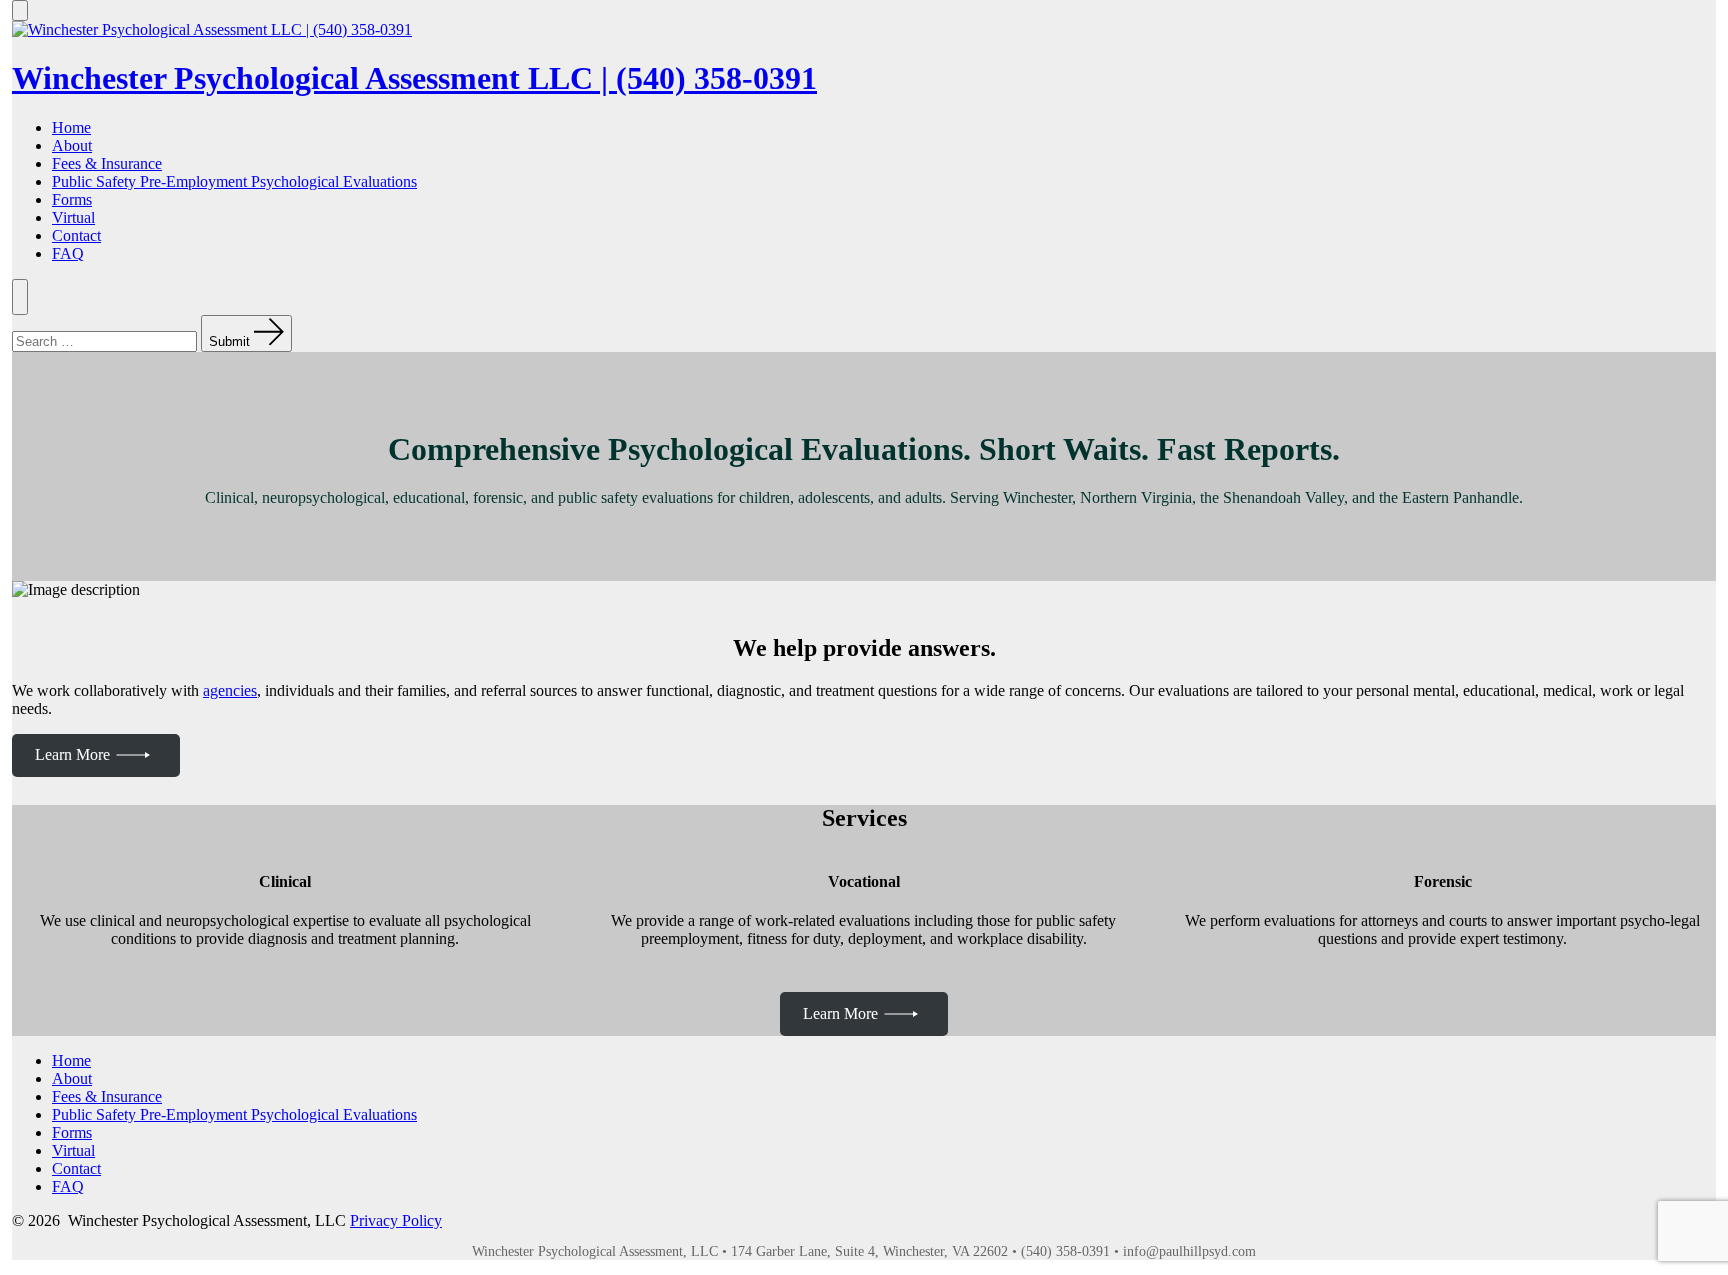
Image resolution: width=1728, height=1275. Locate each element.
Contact (76, 235)
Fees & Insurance (107, 163)
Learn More (72, 754)
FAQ (68, 253)
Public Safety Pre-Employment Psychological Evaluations (234, 181)
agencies (230, 690)
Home (71, 127)
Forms (72, 199)
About (72, 145)
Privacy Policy (396, 1220)
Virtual (73, 217)
